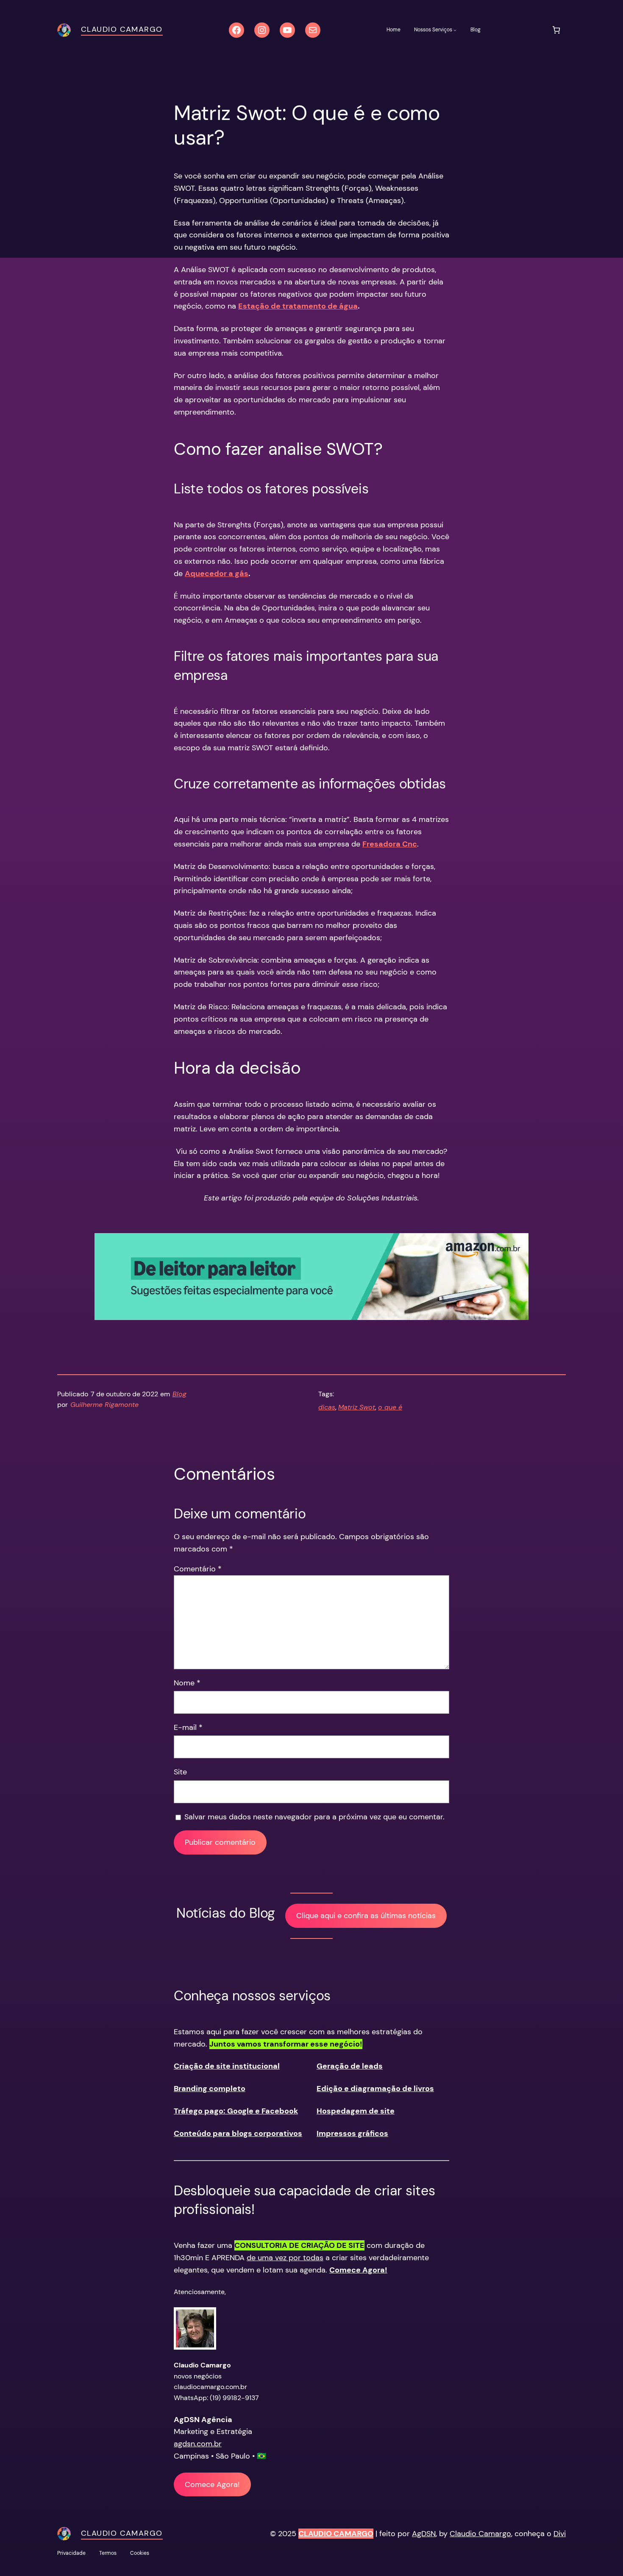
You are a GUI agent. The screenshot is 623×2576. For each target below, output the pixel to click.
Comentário (198, 1569)
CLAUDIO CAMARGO (336, 2534)
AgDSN (424, 2534)
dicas (327, 1407)
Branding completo (210, 2089)
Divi (560, 2534)
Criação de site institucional (227, 2066)
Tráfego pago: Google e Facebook (236, 2111)
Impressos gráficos (352, 2133)
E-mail (188, 1727)
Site (180, 1772)
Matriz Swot (357, 1407)
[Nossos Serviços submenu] (455, 30)
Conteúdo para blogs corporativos (238, 2133)
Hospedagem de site (356, 2111)
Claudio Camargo (122, 29)
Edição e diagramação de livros (375, 2089)
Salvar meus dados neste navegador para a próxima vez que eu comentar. (314, 1817)
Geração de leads (350, 2066)
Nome (187, 1683)
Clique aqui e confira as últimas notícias (366, 1916)
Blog (179, 1394)
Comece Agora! (212, 2484)
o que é (390, 1407)
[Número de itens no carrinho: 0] (556, 30)
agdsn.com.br (198, 2444)
